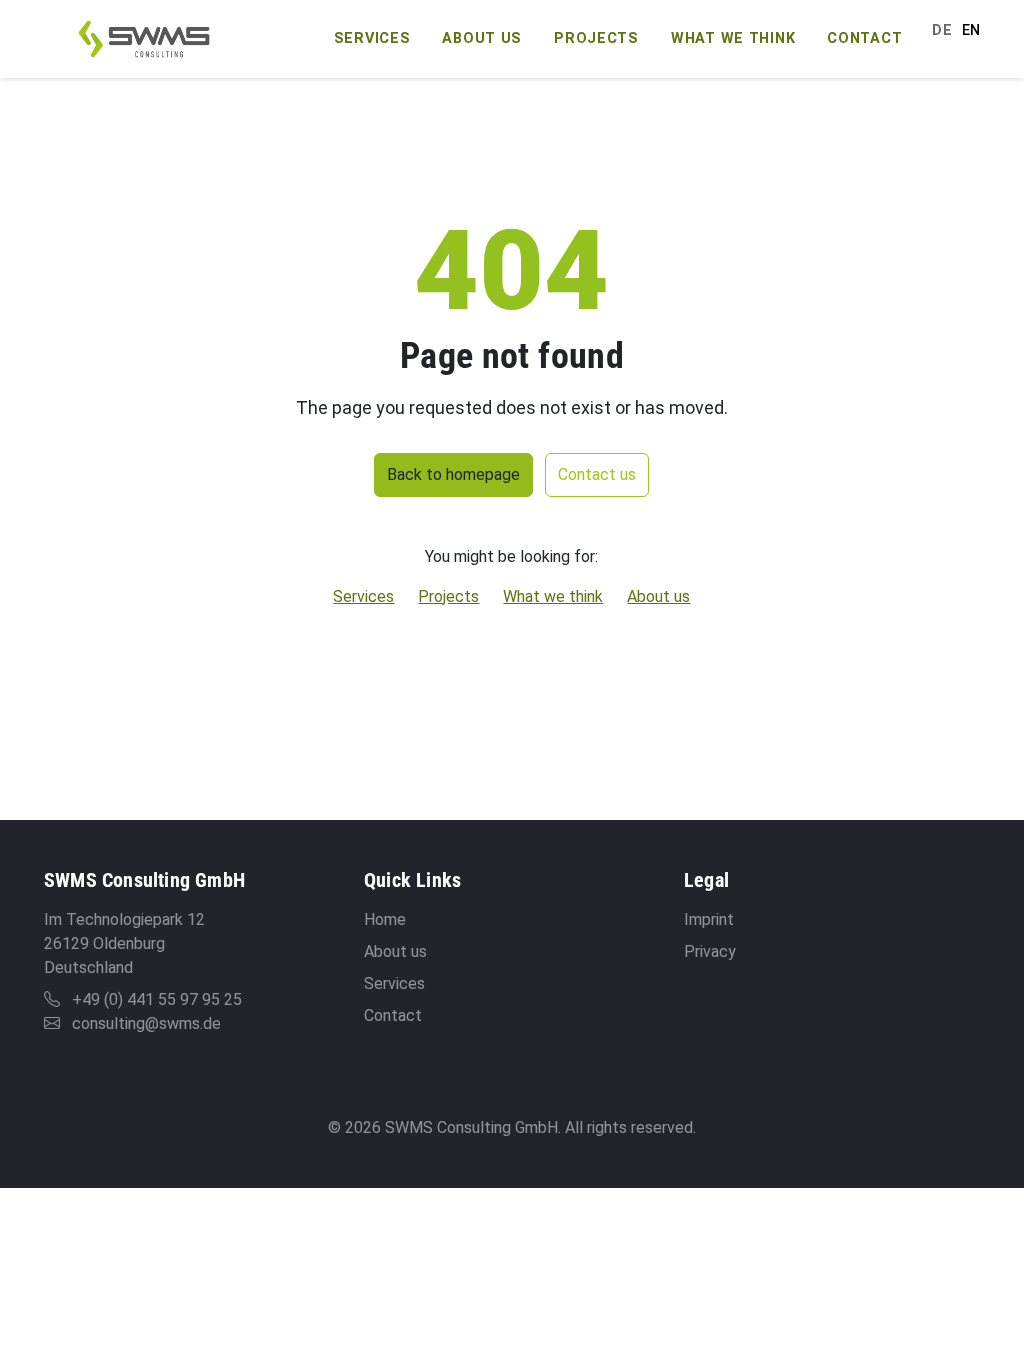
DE (942, 30)
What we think (733, 38)
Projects (596, 38)
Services (372, 38)
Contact (864, 38)
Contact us (597, 474)
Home (385, 919)
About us (482, 38)
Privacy (710, 951)
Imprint (709, 919)
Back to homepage (453, 474)
